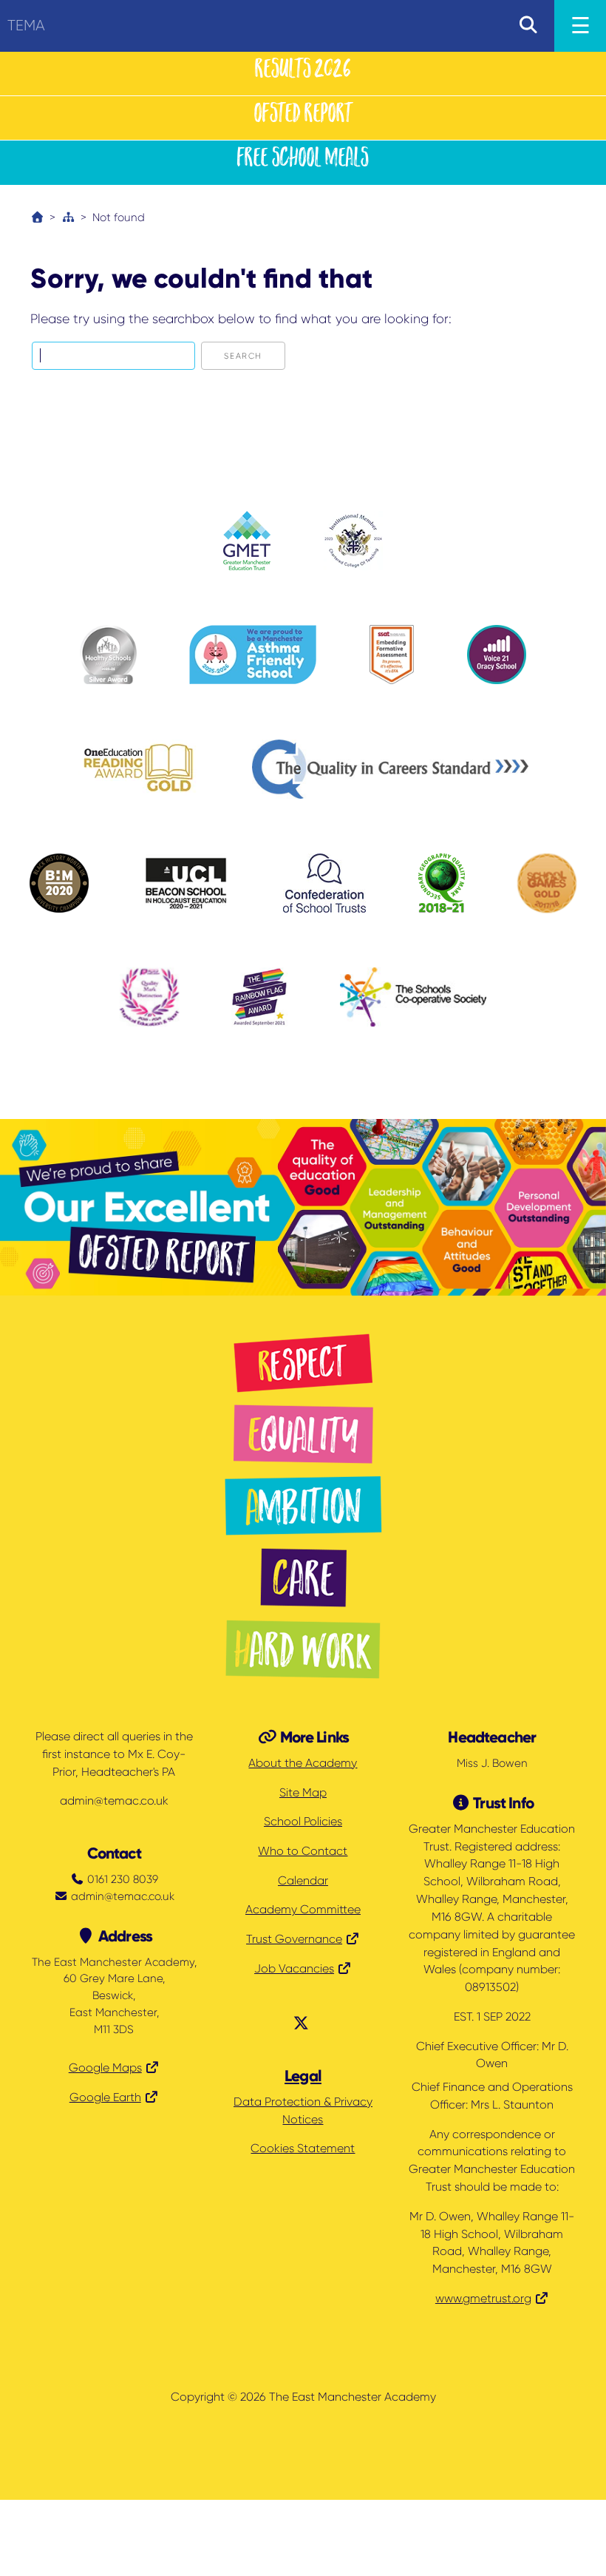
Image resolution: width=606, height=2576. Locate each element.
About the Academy (303, 1763)
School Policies (303, 1822)
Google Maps (105, 2068)
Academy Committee (303, 1910)
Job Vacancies (294, 1969)
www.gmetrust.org (483, 2299)
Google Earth (105, 2097)
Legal (303, 2076)
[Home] (37, 217)
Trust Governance (294, 1939)
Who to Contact (303, 1851)
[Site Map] (68, 217)
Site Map (303, 1793)
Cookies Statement (303, 2149)
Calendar (303, 1881)
